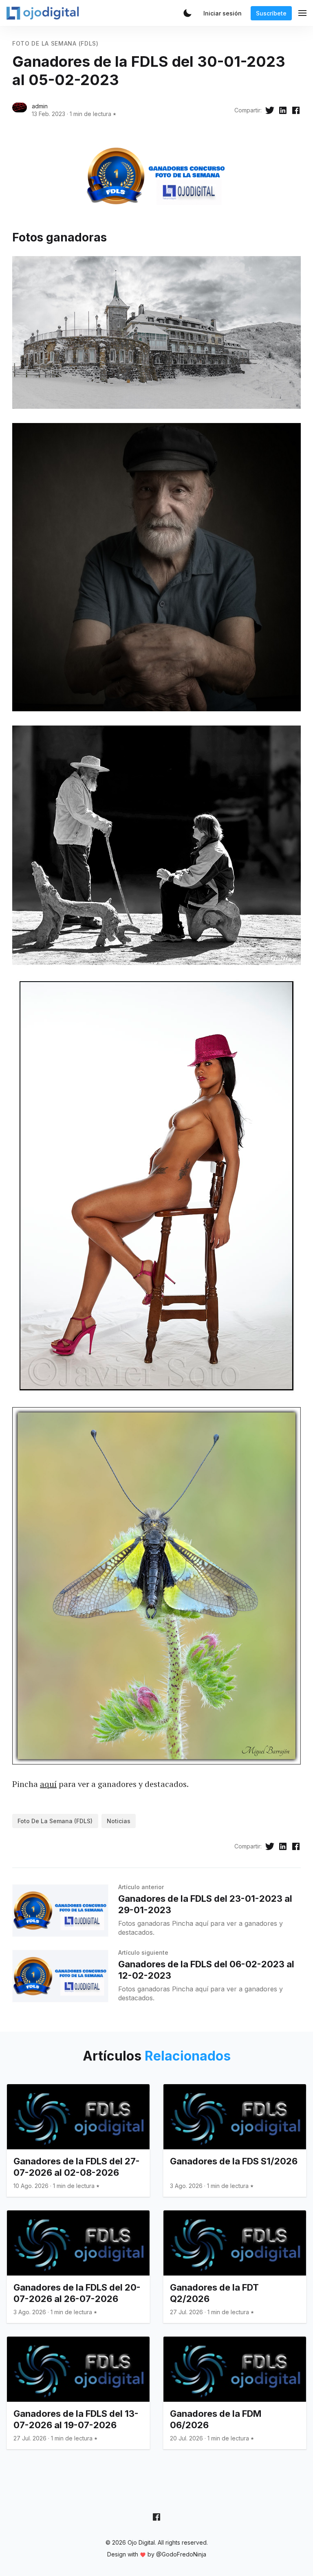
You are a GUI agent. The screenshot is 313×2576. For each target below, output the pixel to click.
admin (40, 106)
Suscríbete (271, 13)
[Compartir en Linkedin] (283, 110)
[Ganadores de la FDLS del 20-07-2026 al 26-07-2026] (78, 2267)
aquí (48, 1784)
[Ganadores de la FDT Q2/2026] (235, 2267)
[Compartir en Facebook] (296, 110)
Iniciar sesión (223, 13)
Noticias (119, 1821)
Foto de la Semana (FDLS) (55, 43)
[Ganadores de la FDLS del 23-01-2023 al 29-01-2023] (60, 1911)
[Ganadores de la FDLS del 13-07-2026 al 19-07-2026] (78, 2393)
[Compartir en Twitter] (270, 110)
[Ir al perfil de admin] (20, 110)
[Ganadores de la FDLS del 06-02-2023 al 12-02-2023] (60, 1976)
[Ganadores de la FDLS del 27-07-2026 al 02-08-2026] (78, 2140)
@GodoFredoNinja (181, 2554)
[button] (187, 13)
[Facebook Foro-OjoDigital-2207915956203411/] (156, 2517)
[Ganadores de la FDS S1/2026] (235, 2140)
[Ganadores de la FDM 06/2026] (235, 2393)
